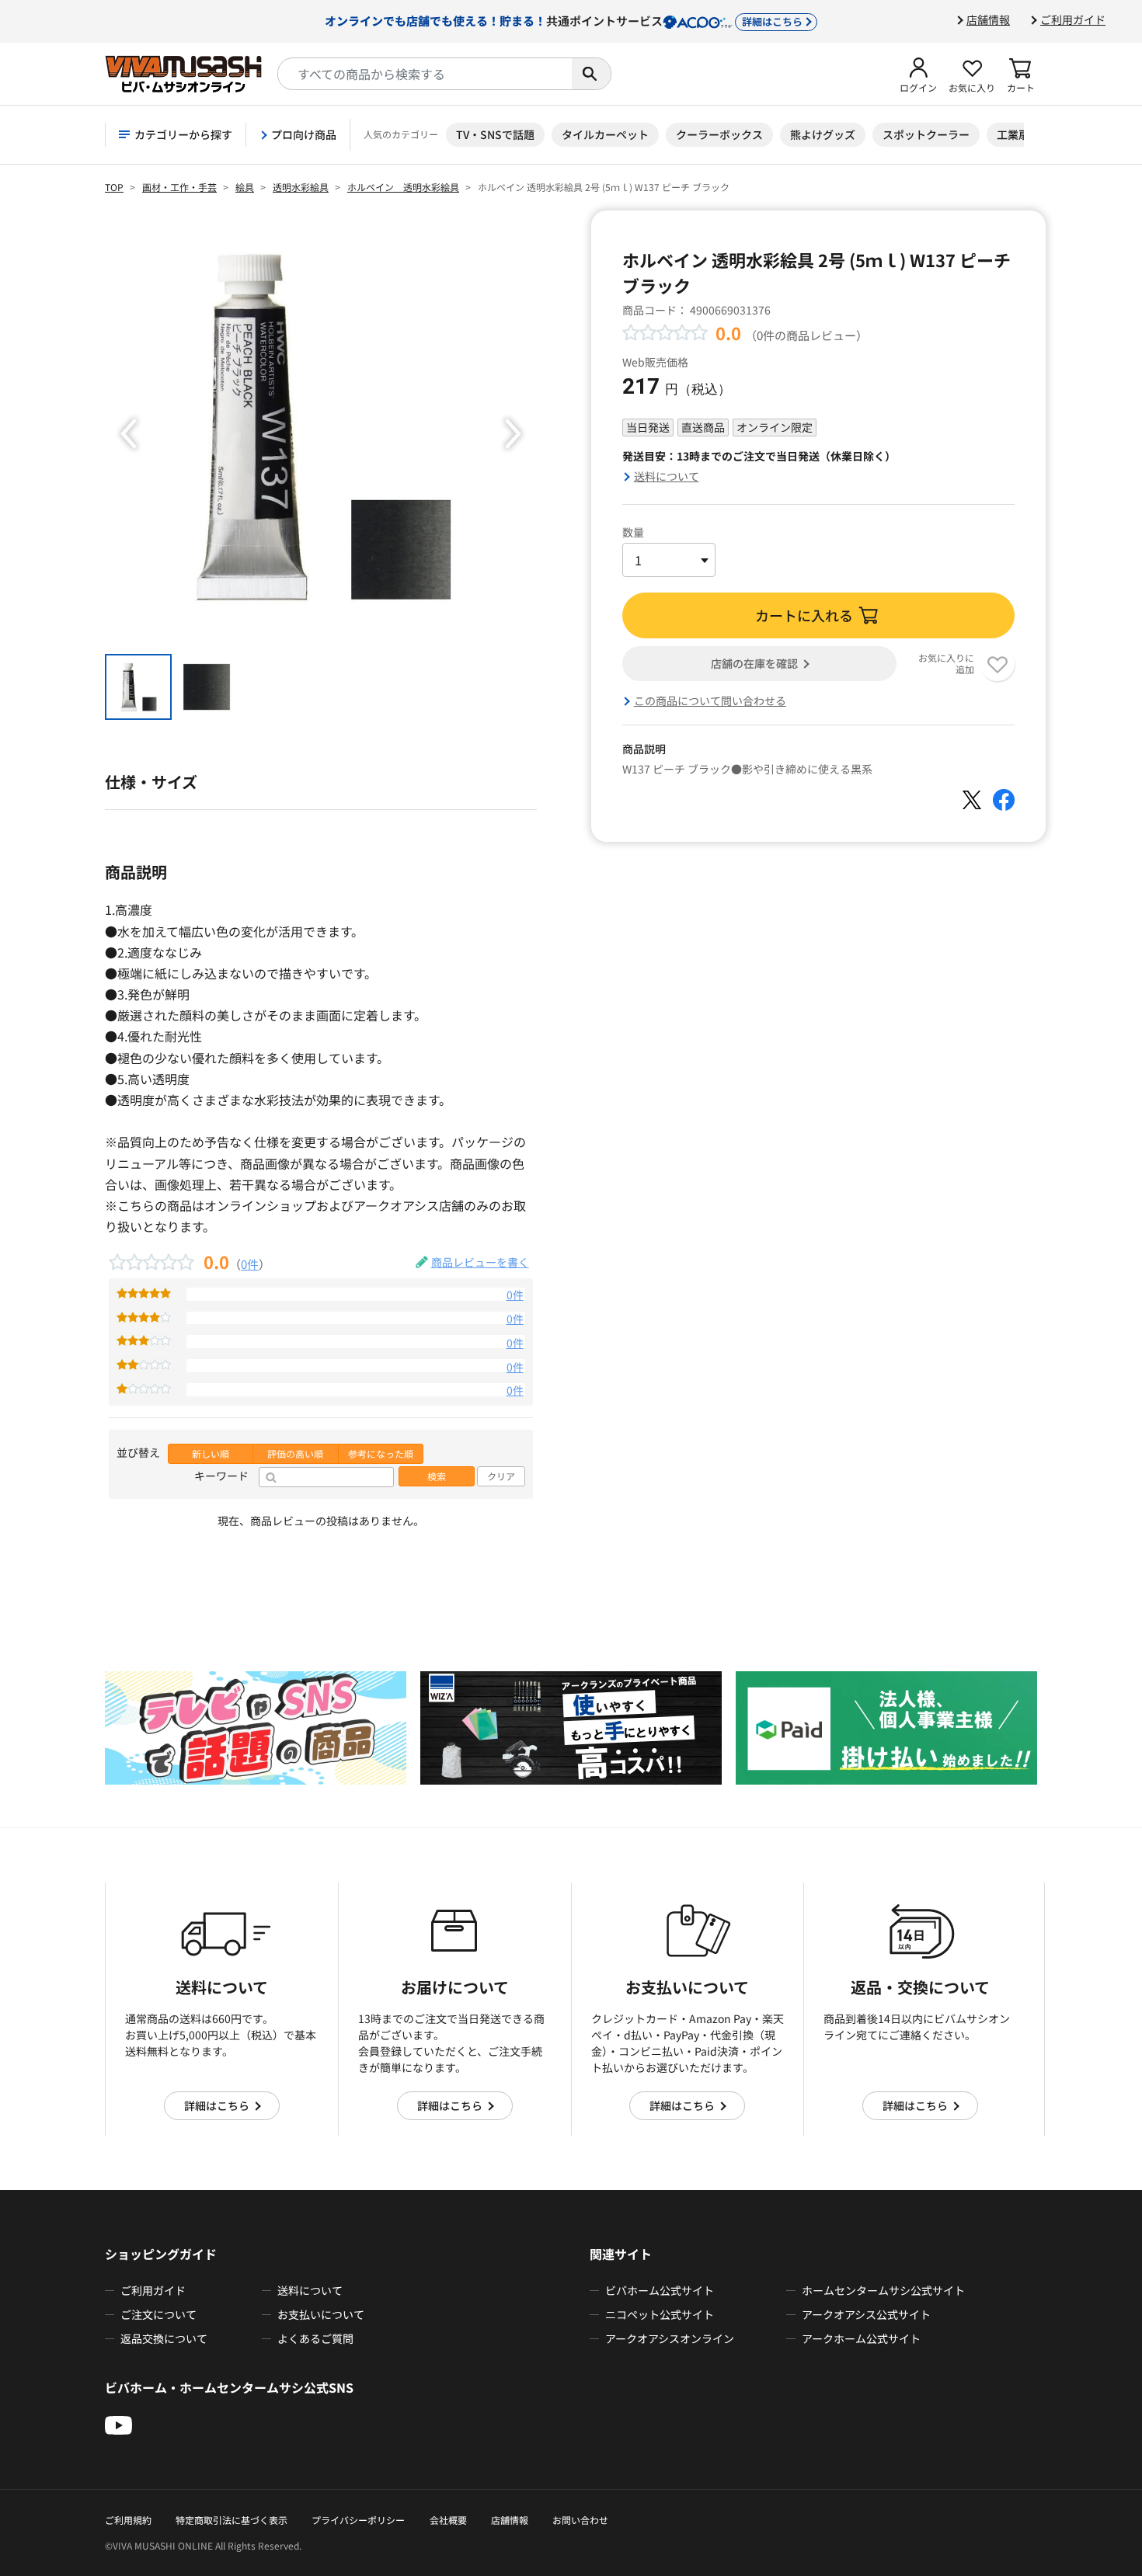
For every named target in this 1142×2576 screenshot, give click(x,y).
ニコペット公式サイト (660, 2314)
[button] (918, 74)
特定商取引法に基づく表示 (232, 2520)
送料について (667, 476)
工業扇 (1013, 134)
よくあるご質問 (315, 2338)
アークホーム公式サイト (861, 2338)
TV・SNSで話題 (495, 134)
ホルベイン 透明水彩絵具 (403, 187)
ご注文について (158, 2314)
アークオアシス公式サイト (866, 2314)
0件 (250, 1264)
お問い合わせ (580, 2520)
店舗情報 (988, 19)
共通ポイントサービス (564, 20)
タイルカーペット (605, 134)
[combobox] (425, 74)
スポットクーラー (926, 134)
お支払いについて (321, 2314)
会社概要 (448, 2520)
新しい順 (211, 1454)
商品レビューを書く (480, 1262)
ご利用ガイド (1073, 19)
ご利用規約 (128, 2520)
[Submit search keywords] (591, 74)
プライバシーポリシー (358, 2520)
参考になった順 (381, 1454)
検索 (437, 1476)
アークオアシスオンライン (670, 2338)
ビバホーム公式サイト (660, 2290)
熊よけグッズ (823, 134)
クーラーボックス (719, 134)
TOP (114, 187)
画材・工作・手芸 (179, 187)
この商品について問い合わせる (710, 700)
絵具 (245, 187)
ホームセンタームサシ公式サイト (883, 2290)
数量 (633, 532)
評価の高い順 (295, 1454)
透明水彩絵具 (301, 187)
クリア (501, 1476)
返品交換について (164, 2338)
